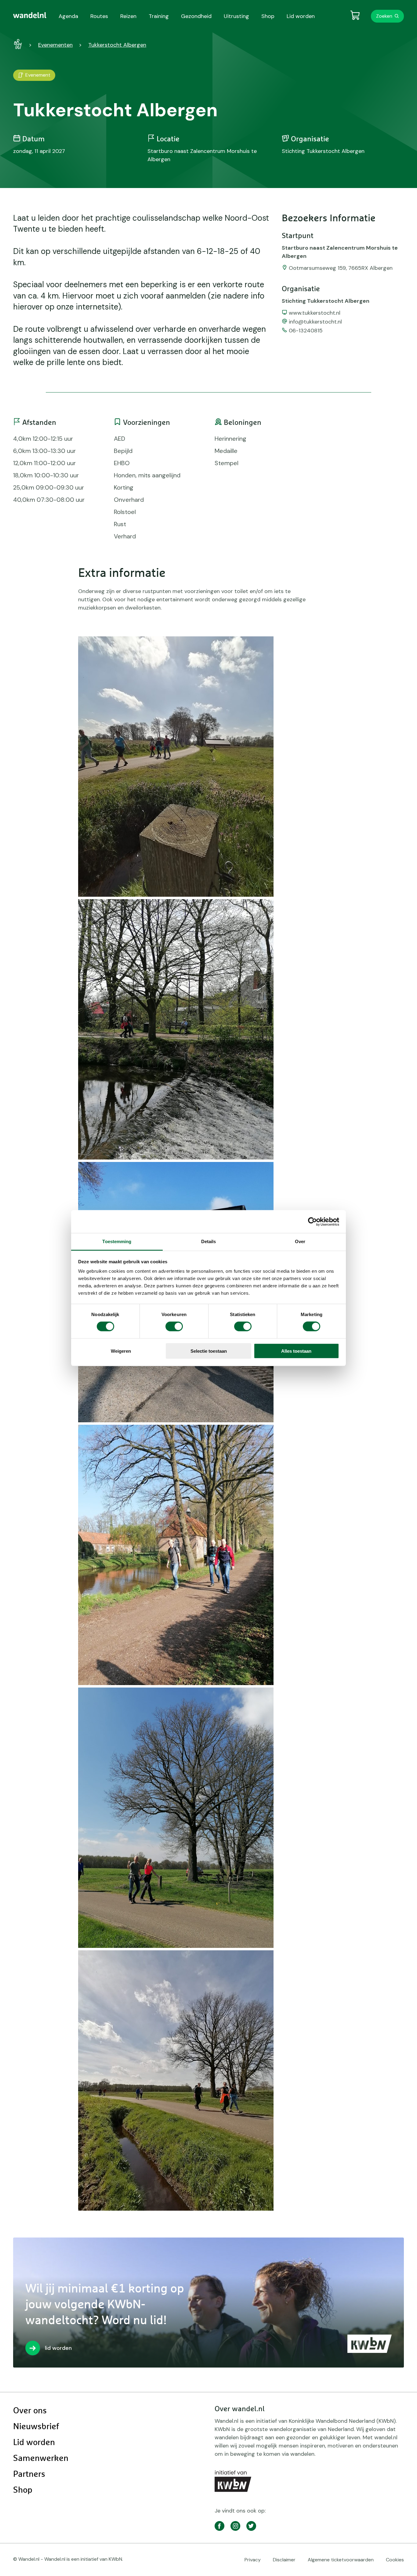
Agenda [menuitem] (68, 16)
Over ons (30, 2411)
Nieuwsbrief (36, 2427)
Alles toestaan (296, 1351)
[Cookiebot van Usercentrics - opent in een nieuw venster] (312, 1221)
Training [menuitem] (159, 16)
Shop (23, 2490)
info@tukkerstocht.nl (315, 322)
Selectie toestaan (209, 1351)
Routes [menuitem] (99, 16)
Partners (29, 2474)
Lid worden (34, 2443)
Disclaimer (284, 2560)
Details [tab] (209, 1241)
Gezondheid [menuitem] (196, 16)
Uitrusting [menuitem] (236, 16)
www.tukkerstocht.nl (315, 313)
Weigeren (121, 1351)
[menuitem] (30, 15)
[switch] (174, 1326)
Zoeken (384, 16)
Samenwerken (41, 2458)
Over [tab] (300, 1241)
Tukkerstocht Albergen (117, 45)
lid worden (58, 2348)
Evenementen (55, 45)
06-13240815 (306, 331)
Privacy (253, 2560)
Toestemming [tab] (117, 1241)
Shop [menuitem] (268, 16)
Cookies (395, 2560)
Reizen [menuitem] (128, 16)
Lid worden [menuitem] (301, 16)
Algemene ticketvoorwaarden (341, 2560)
